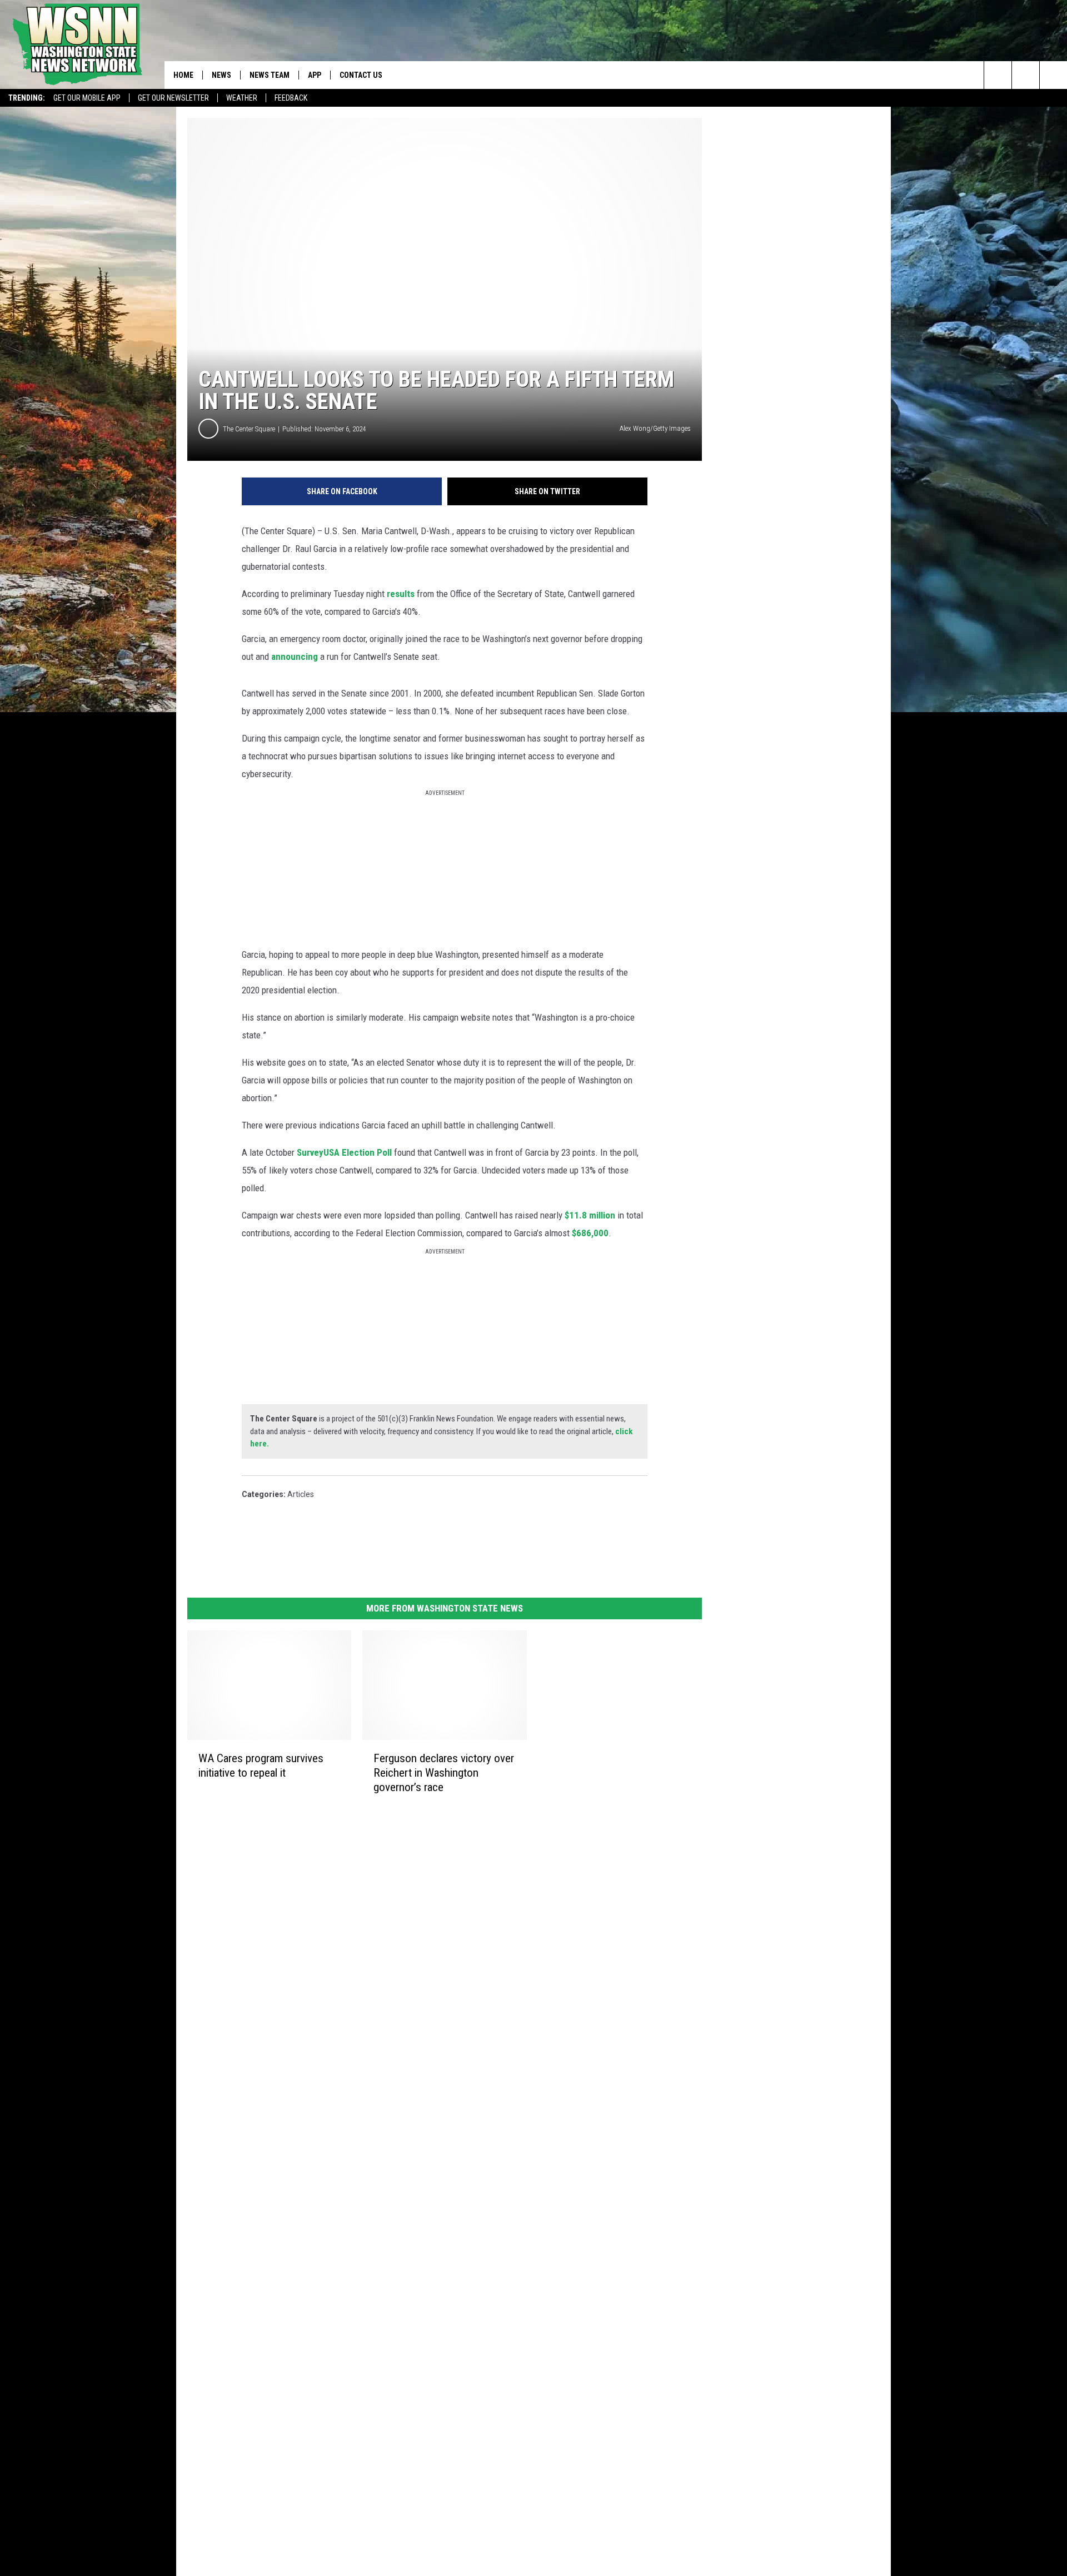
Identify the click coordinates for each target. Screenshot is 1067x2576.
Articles (301, 1494)
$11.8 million (590, 1215)
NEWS (221, 75)
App (315, 75)
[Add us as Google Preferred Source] (1026, 75)
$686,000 (590, 1233)
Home (183, 75)
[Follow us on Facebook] (1053, 75)
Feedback (291, 98)
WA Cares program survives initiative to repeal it (261, 1766)
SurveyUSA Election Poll (344, 1152)
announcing (295, 657)
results (401, 594)
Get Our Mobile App (87, 98)
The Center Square (249, 429)
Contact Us (361, 75)
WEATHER (242, 98)
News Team (270, 75)
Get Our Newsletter (173, 98)
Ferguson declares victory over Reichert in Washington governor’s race (444, 1773)
